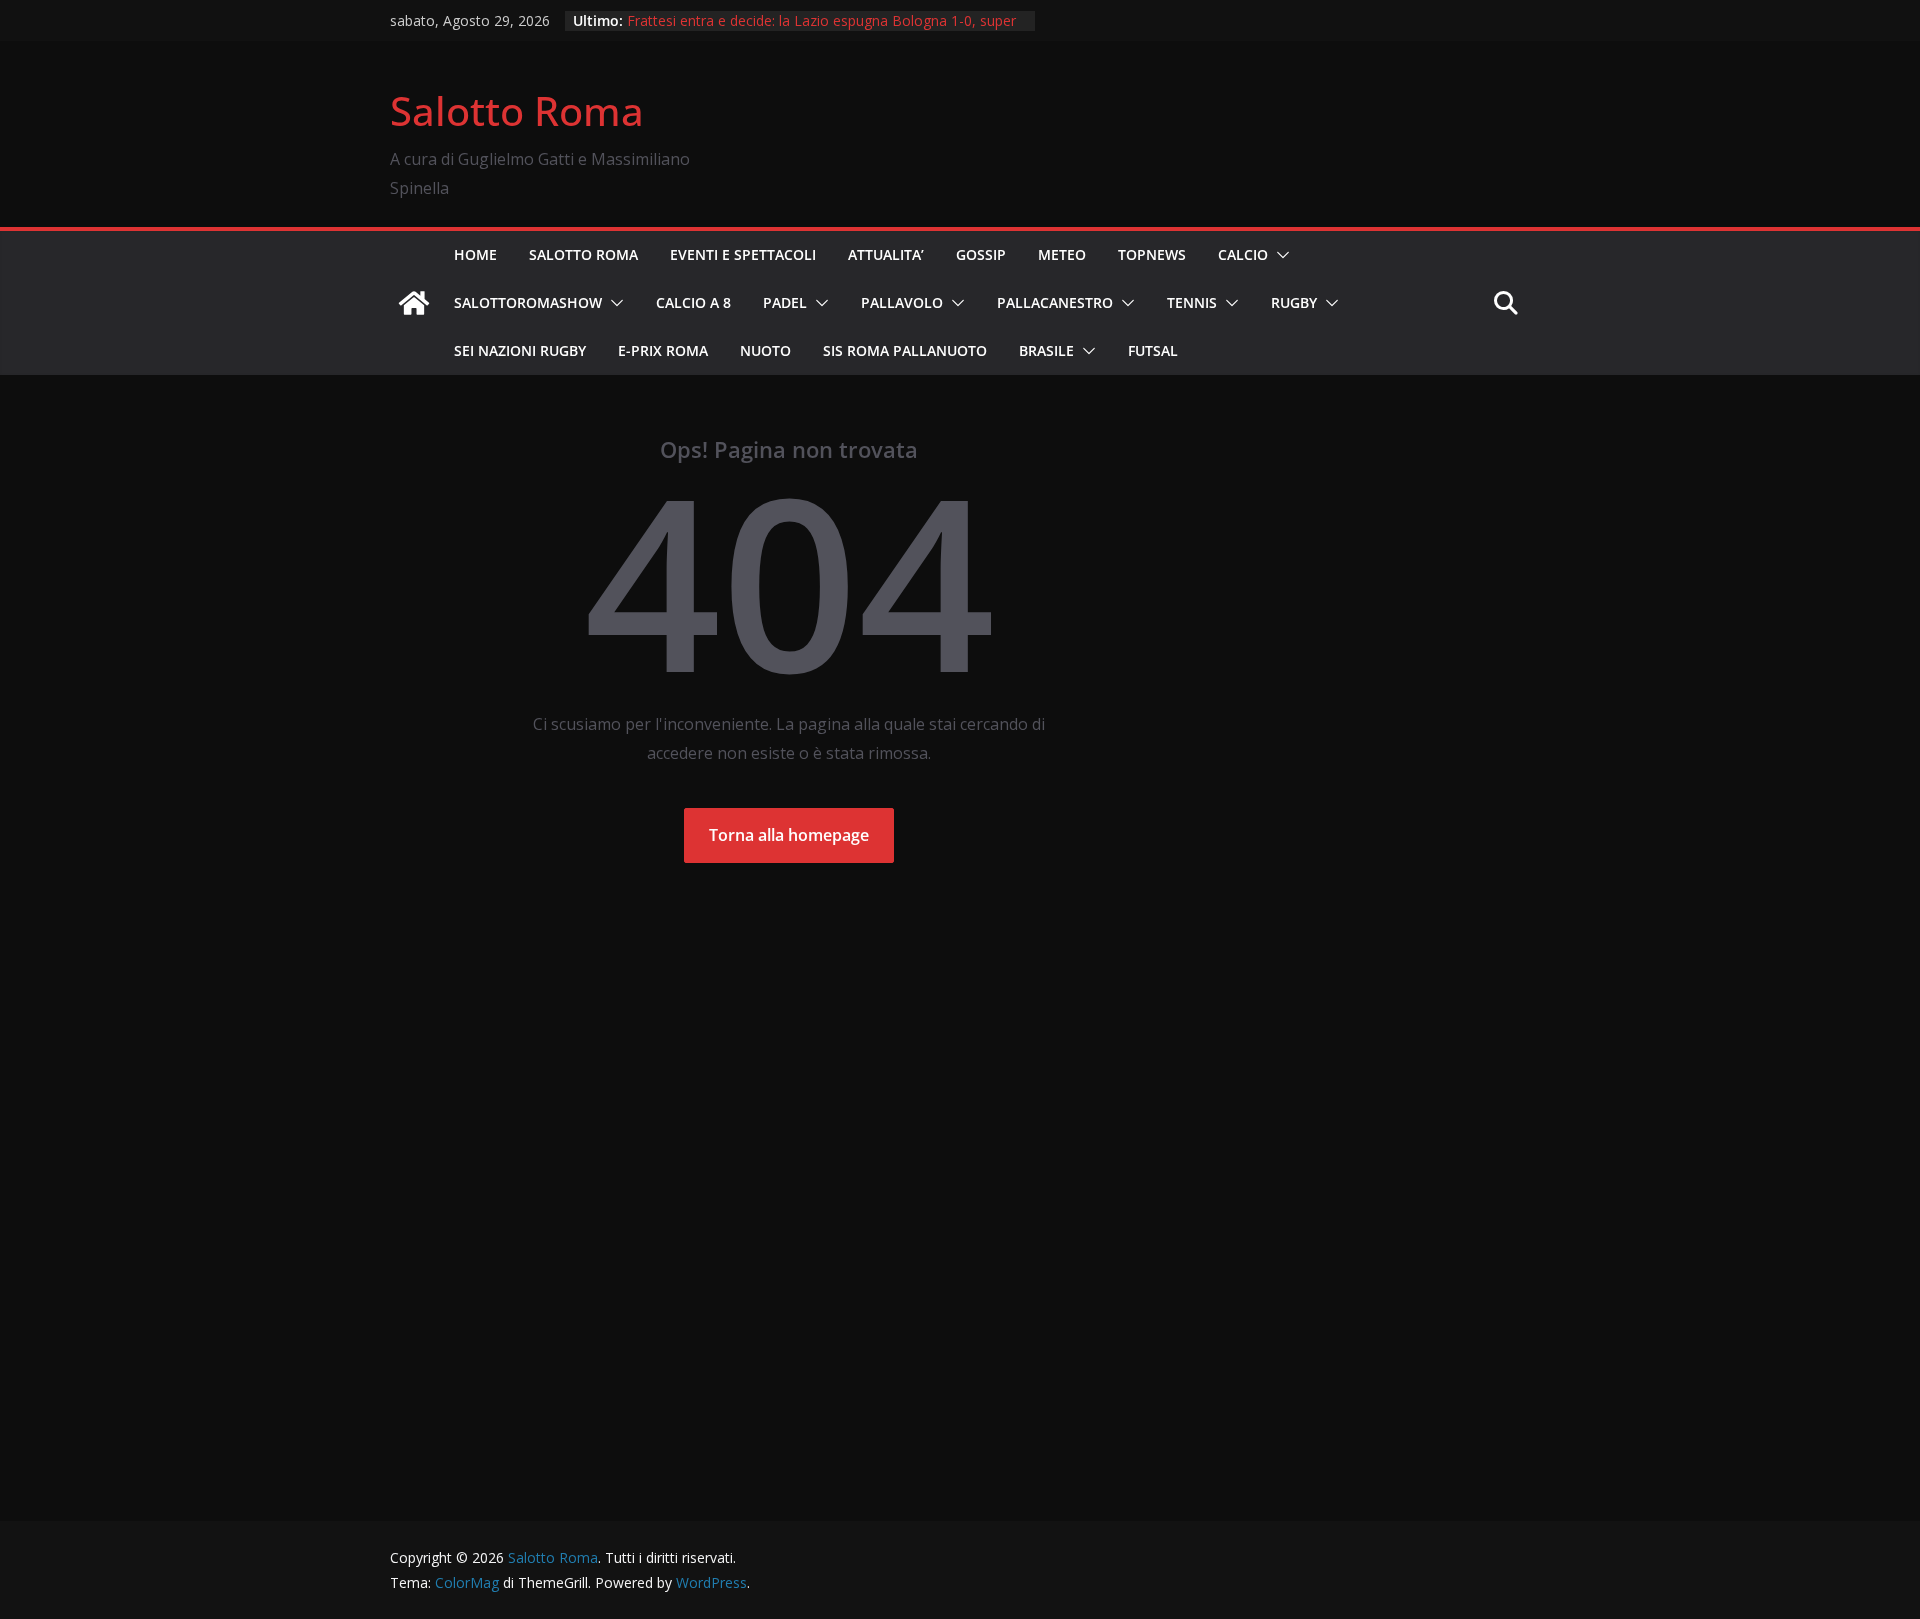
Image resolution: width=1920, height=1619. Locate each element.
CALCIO (1243, 254)
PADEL (785, 302)
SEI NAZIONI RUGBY (520, 350)
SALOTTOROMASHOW (528, 302)
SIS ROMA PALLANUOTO (905, 350)
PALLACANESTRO (1055, 302)
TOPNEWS (1152, 254)
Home (475, 254)
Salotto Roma (517, 110)
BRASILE (1046, 350)
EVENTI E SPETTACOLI (743, 254)
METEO (1062, 254)
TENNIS (1192, 302)
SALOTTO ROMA (583, 254)
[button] (1279, 255)
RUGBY (1294, 302)
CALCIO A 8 (693, 302)
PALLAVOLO (902, 302)
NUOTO (765, 350)
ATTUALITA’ (886, 254)
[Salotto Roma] (414, 303)
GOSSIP (981, 254)
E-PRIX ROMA (663, 350)
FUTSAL (1153, 350)
